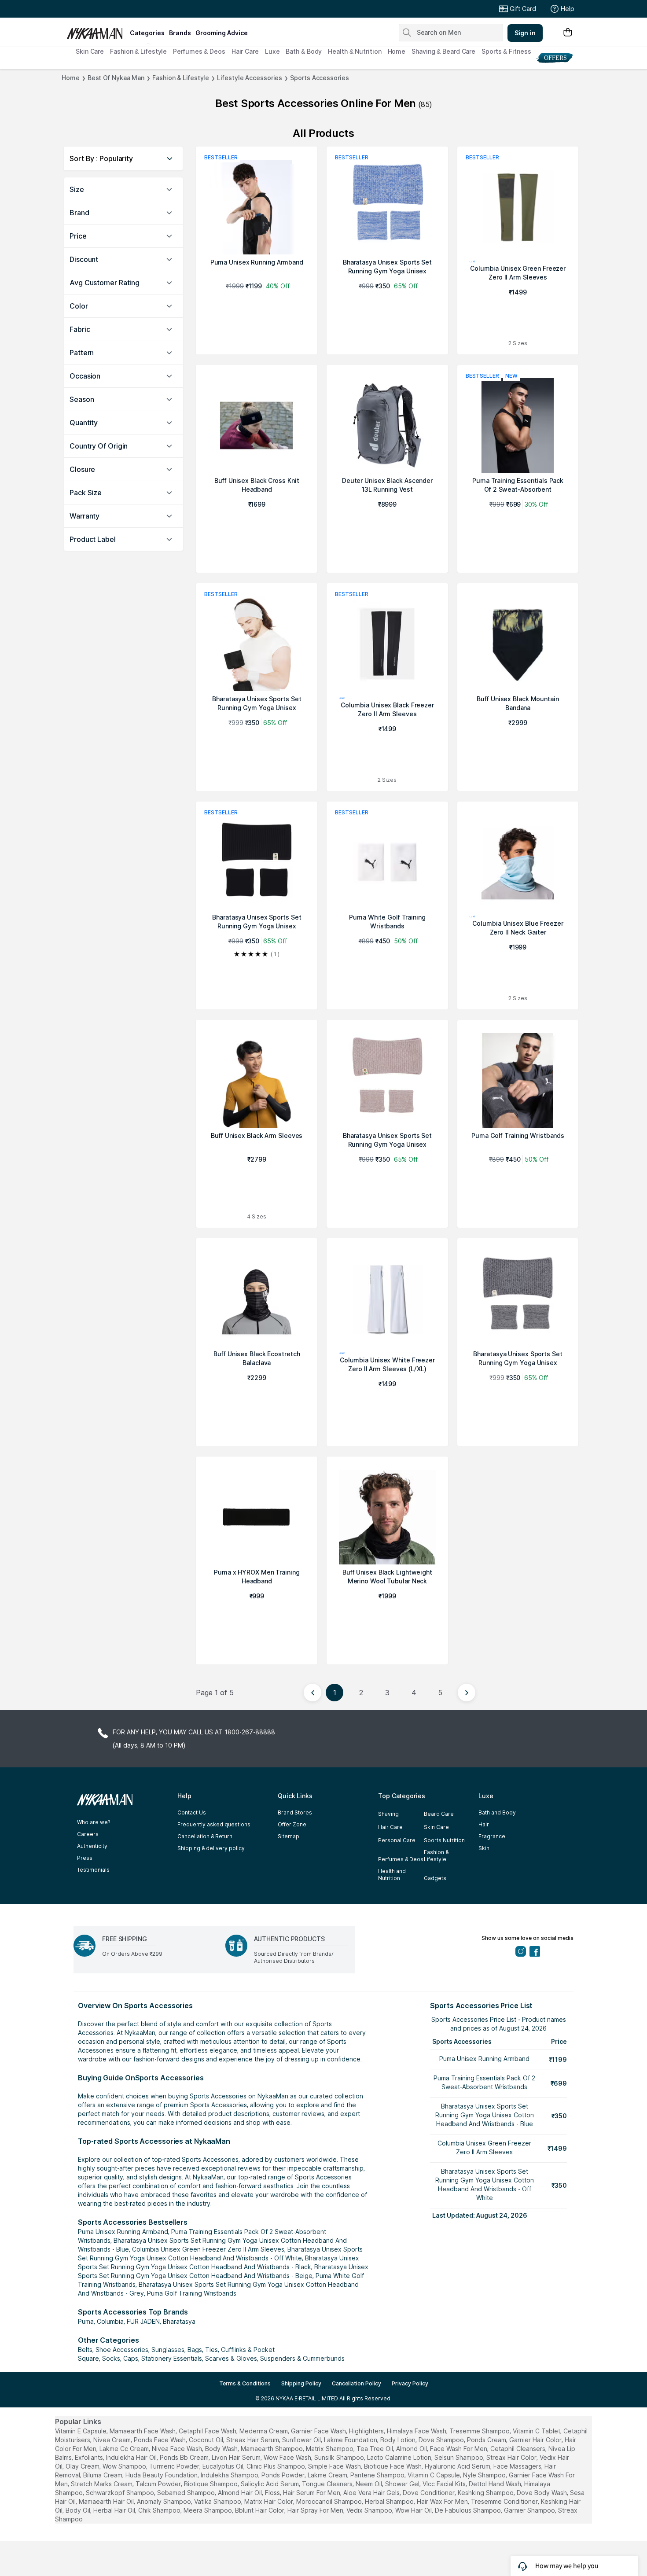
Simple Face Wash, (335, 2466)
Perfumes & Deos (199, 51)
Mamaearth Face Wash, (143, 2431)
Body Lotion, (399, 2440)
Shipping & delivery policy (211, 1848)
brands (180, 33)
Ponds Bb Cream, (185, 2457)
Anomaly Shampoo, (165, 2501)
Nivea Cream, (113, 2440)
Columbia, (111, 2321)
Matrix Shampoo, (330, 2449)
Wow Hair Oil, (414, 2510)
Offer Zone (292, 1824)
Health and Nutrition (392, 1875)
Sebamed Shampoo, (187, 2493)
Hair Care (245, 51)
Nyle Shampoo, (485, 2475)
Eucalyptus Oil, (224, 2466)
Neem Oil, (369, 2484)
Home (397, 51)
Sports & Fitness (506, 51)
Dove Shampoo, (442, 2440)
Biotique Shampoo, (211, 2484)
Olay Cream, (83, 2466)
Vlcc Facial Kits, (445, 2484)
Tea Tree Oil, (375, 2449)
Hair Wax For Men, (443, 2501)
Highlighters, (367, 2431)
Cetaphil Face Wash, (208, 2431)
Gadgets (435, 1878)
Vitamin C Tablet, (537, 2431)
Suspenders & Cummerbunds (302, 2358)
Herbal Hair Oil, (115, 2510)
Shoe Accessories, (123, 2350)
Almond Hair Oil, (241, 2493)
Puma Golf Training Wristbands (192, 2293)
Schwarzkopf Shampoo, (121, 2493)
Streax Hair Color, (512, 2457)
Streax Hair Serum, (253, 2440)
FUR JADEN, (144, 2321)
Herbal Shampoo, (390, 2501)
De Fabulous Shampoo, (469, 2510)
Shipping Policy (301, 2383)
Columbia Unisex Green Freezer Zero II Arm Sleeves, (209, 2249)
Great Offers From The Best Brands (131, 9)
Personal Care (397, 1840)
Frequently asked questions (214, 1824)
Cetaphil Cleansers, (518, 2449)
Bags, (195, 2350)
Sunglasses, (169, 2350)
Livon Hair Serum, (237, 2457)
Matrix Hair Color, (269, 2501)
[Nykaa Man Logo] (97, 30)
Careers (88, 1834)
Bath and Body (497, 1812)
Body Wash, (222, 2449)
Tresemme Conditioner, (505, 2501)
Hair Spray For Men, (316, 2510)
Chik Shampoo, (160, 2510)
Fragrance (492, 1836)
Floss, (273, 2493)
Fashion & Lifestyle (138, 51)
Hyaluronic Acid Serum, (458, 2466)
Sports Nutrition (444, 1840)
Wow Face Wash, (288, 2457)
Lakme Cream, (328, 2475)
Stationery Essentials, (172, 2358)
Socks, (112, 2358)
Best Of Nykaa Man (116, 78)
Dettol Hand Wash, (496, 2484)
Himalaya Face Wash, (417, 2431)
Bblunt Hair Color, (260, 2510)
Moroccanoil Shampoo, (330, 2501)
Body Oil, (79, 2510)
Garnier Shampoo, (530, 2510)
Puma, (86, 2321)
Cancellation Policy (357, 2383)
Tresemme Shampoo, (480, 2431)
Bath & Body (304, 51)
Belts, (86, 2350)
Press (85, 1858)
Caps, (131, 2358)
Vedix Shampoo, (370, 2510)
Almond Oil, (412, 2449)
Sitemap (289, 1836)
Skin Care (90, 51)
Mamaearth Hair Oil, (107, 2501)
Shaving (388, 1814)
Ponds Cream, (487, 2440)
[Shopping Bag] (568, 33)
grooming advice (222, 33)
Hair (484, 1824)
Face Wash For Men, (459, 2449)
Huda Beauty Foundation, (162, 2475)
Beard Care (439, 1814)
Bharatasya (179, 2321)
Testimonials (93, 1870)
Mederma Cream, (264, 2431)
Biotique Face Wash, (393, 2466)
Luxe (272, 51)
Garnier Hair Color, (536, 2440)
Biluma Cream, (103, 2475)
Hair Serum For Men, (312, 2493)
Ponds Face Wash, (160, 2440)
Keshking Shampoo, (486, 2493)
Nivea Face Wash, (178, 2449)
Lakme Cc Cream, (125, 2449)
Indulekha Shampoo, (230, 2475)
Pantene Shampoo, (378, 2475)
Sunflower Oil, (302, 2440)
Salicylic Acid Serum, (270, 2484)
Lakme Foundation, (351, 2440)
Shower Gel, (403, 2484)
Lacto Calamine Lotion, (400, 2457)
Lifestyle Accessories (250, 78)
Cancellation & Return (205, 1836)
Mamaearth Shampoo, (272, 2449)
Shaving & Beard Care (443, 51)
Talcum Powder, (159, 2484)
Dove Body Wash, (542, 2493)
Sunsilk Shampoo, (340, 2457)
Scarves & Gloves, (232, 2358)
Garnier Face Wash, (319, 2431)
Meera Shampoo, (208, 2510)
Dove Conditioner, (429, 2493)
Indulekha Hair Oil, (132, 2457)
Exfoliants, (90, 2457)
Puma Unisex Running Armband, (124, 2232)
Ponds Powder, (284, 2475)
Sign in (525, 33)
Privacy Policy (410, 2383)
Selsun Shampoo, (460, 2457)
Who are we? (94, 1822)
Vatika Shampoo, (218, 2501)
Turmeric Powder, (175, 2466)
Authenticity (92, 1846)
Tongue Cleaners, (328, 2484)
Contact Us (192, 1812)
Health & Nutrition (355, 51)
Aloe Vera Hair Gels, (372, 2493)
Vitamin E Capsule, (81, 2431)
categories (147, 33)
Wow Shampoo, (125, 2466)
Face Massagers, (518, 2466)
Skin (484, 1848)
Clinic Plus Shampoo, (276, 2466)
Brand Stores (295, 1812)
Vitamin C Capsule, (434, 2475)
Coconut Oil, (207, 2440)
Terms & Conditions (245, 2383)
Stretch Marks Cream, (102, 2484)
